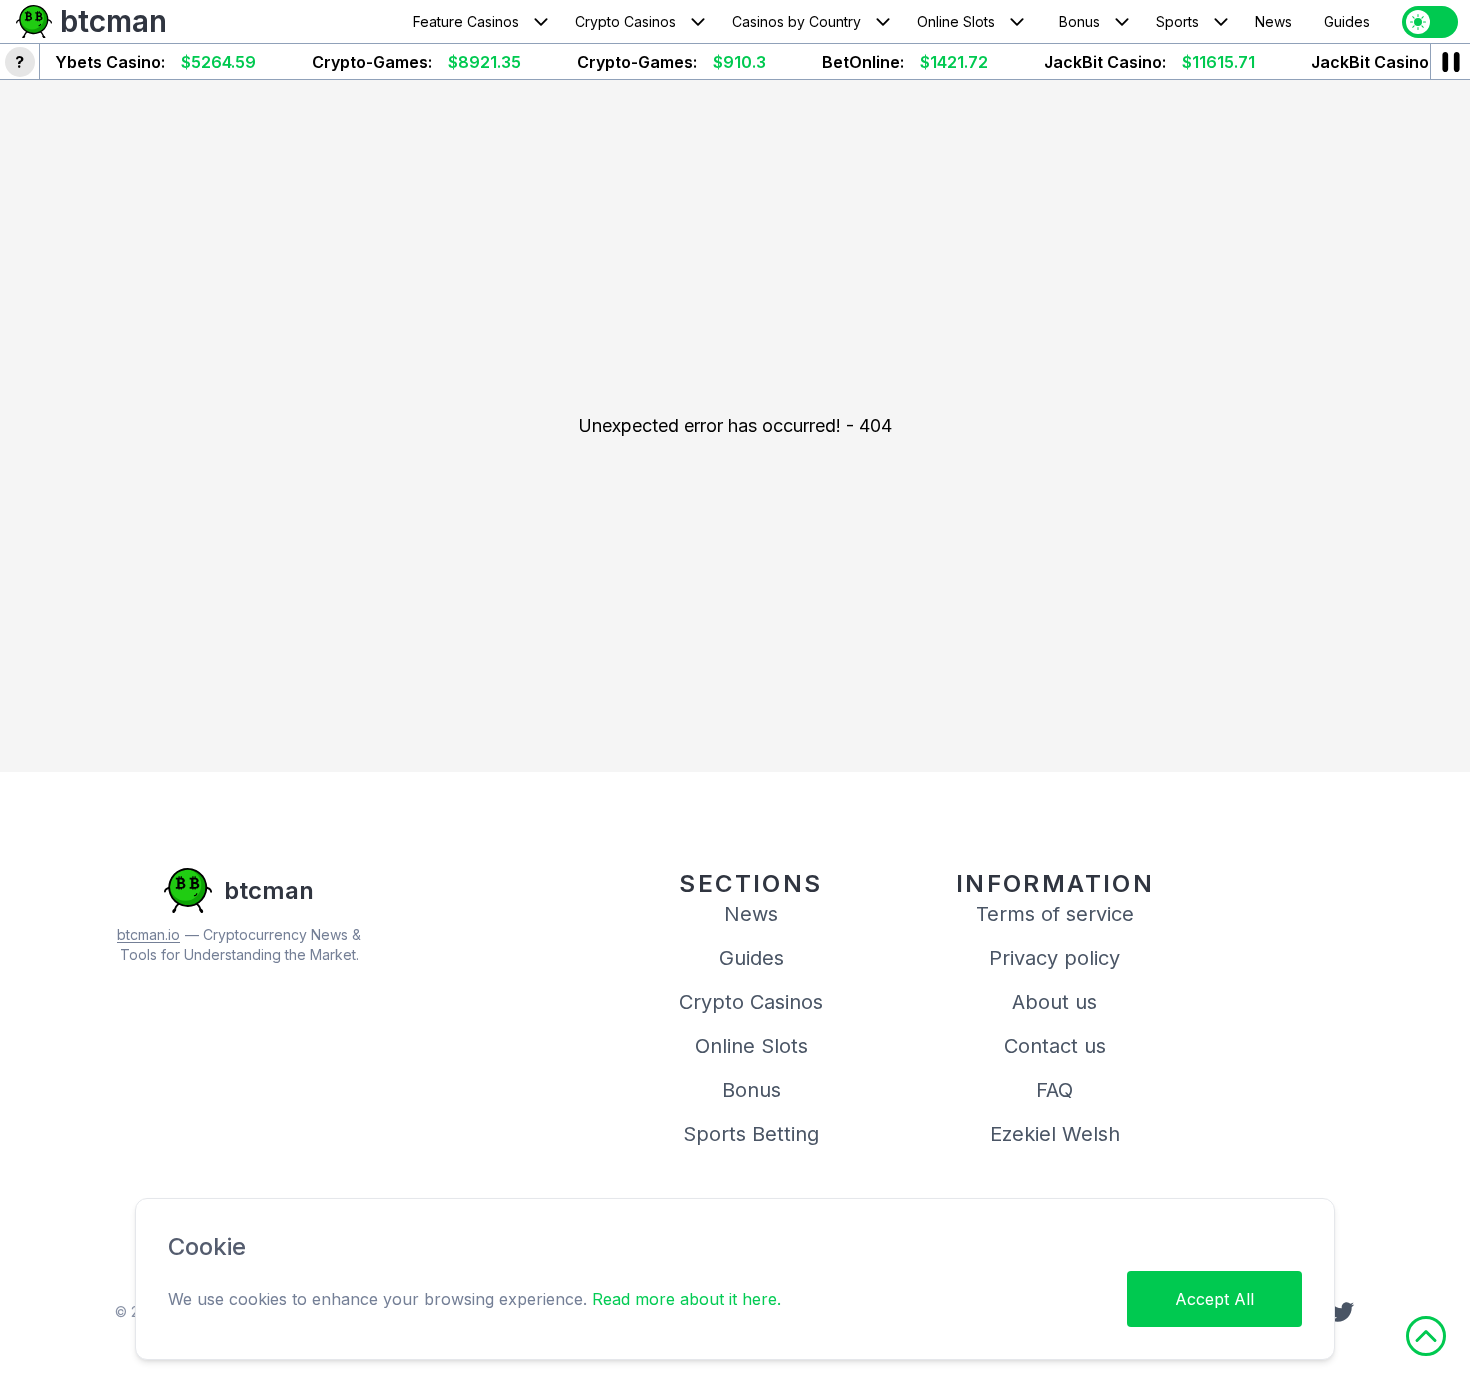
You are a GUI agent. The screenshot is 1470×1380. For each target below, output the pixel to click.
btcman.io (148, 934)
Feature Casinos (466, 21)
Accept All (1214, 1299)
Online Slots (956, 21)
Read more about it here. (686, 1299)
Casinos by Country (796, 21)
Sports (1177, 21)
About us (1054, 1002)
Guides (1347, 21)
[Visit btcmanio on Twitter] (1342, 1312)
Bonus (1079, 21)
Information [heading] (1055, 883)
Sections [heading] (750, 883)
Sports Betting (751, 1134)
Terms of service (1055, 914)
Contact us (1055, 1046)
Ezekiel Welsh (1055, 1134)
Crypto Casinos (625, 21)
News (1273, 21)
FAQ (1054, 1090)
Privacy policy (1054, 958)
